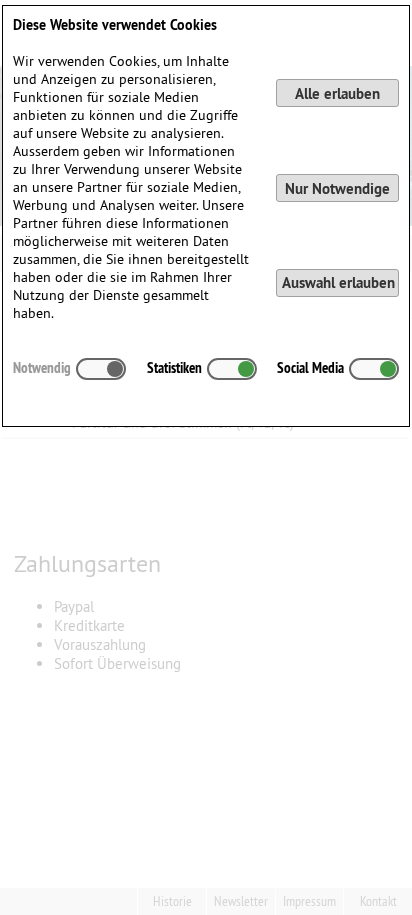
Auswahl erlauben (338, 282)
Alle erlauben (337, 93)
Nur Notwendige (337, 188)
